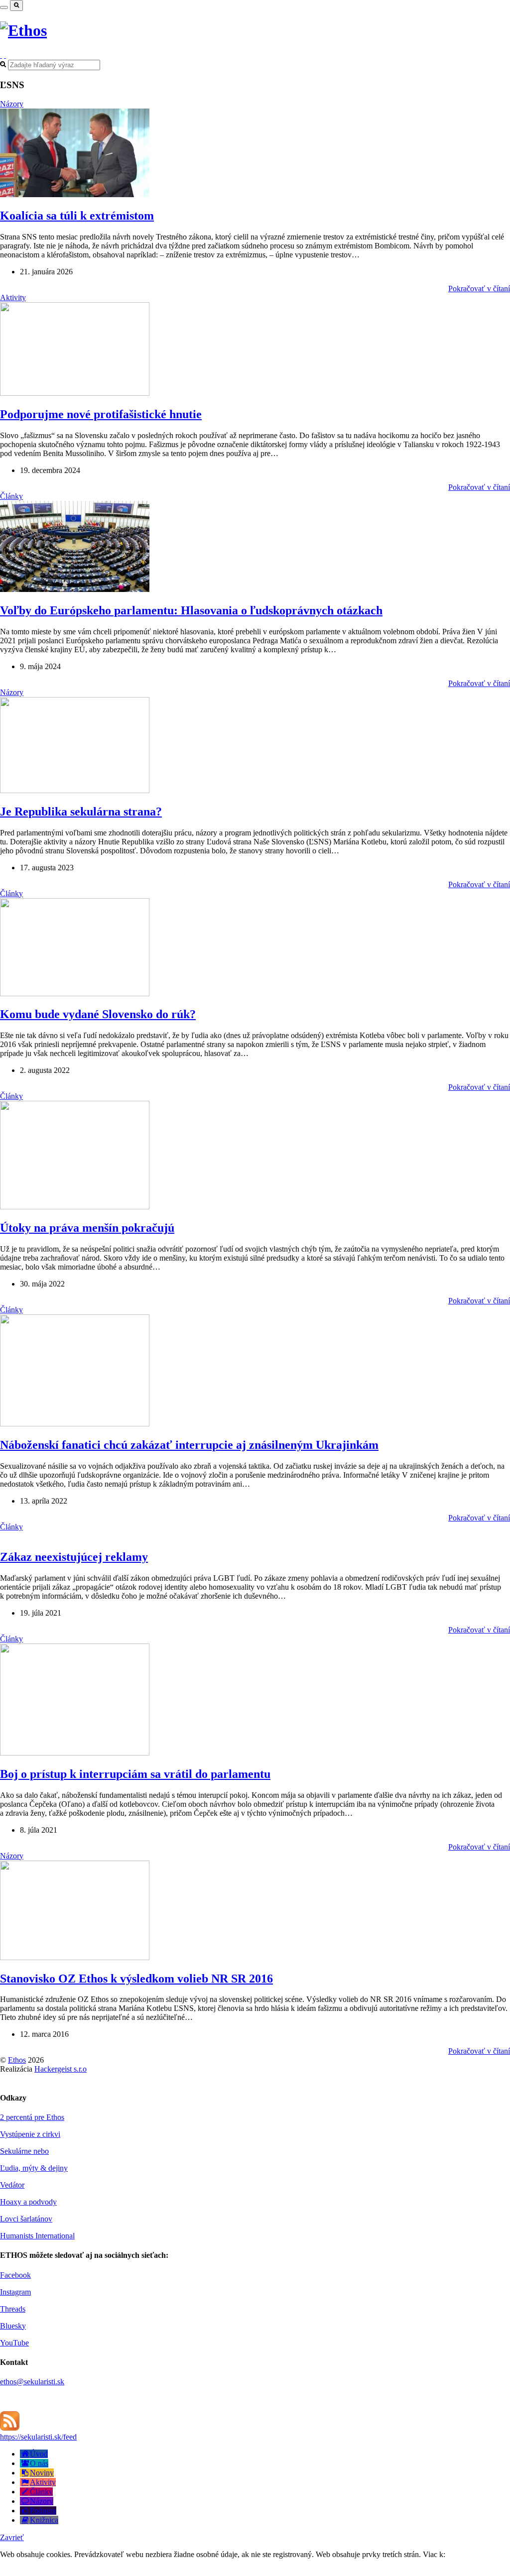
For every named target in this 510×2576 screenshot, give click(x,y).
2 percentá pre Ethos (32, 2117)
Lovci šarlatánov (26, 2219)
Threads (13, 2309)
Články (11, 496)
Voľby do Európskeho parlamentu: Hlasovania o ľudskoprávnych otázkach (191, 610)
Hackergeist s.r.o (61, 2069)
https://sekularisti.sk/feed (38, 2437)
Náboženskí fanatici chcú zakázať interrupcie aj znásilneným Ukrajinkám (189, 1445)
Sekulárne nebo (24, 2151)
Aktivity (13, 297)
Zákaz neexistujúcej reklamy (74, 1557)
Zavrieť (12, 2537)
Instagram (15, 2292)
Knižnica (44, 2520)
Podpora (43, 2511)
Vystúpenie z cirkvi (30, 2134)
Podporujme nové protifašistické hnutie (101, 414)
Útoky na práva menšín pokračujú (87, 1228)
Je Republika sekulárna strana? (81, 812)
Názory (12, 104)
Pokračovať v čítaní (479, 289)
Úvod (39, 2454)
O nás (39, 2463)
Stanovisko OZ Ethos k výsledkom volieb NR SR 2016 (136, 1979)
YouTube (14, 2343)
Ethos (17, 2060)
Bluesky (13, 2326)
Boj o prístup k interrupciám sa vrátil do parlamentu (135, 1774)
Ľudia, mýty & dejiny (34, 2168)
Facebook (15, 2275)
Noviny (42, 2473)
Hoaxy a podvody (28, 2202)
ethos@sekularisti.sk (32, 2382)
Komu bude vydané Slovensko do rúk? (98, 1014)
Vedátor (12, 2185)
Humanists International (37, 2236)
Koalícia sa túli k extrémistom (77, 216)
